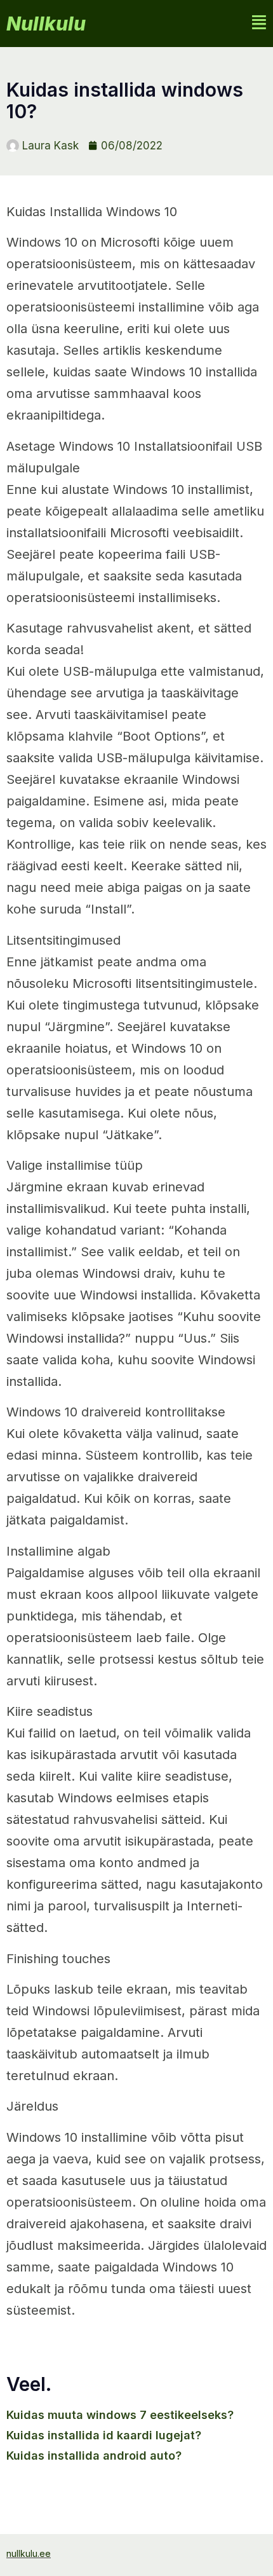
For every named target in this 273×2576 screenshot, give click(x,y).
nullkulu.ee (29, 2553)
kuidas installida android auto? (94, 2456)
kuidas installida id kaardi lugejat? (104, 2435)
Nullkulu (46, 24)
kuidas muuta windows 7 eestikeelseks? (120, 2415)
